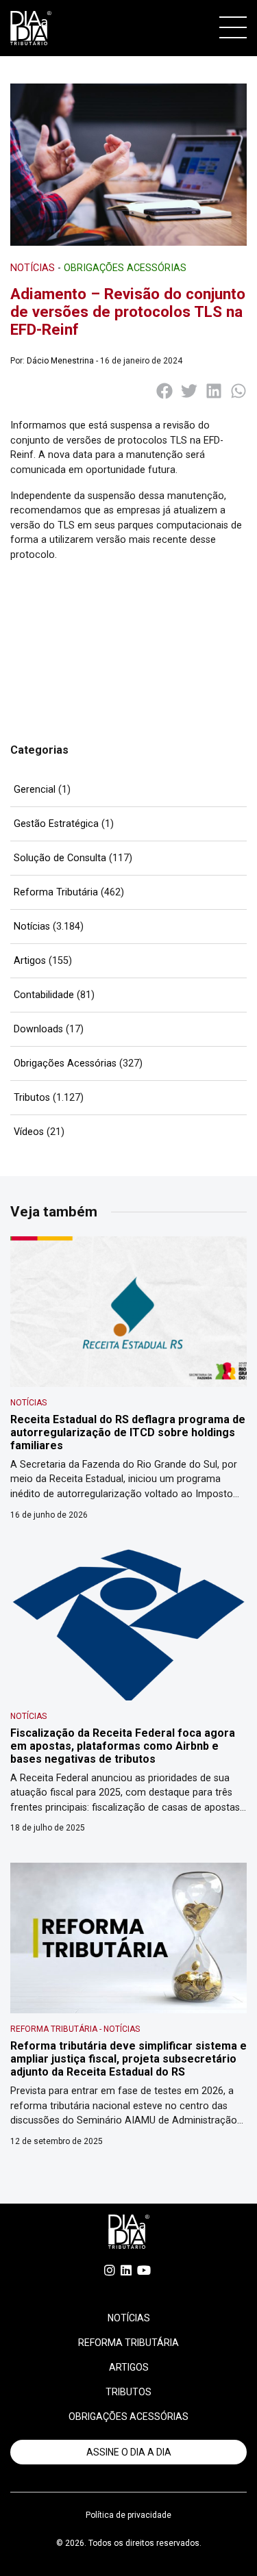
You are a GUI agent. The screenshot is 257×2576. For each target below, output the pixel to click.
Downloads (38, 1029)
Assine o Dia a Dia (129, 2452)
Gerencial (35, 790)
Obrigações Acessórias (65, 1063)
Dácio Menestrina (60, 361)
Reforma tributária (128, 2343)
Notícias (32, 927)
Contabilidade (44, 995)
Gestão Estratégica (56, 824)
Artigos (30, 961)
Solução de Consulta (60, 858)
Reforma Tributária (56, 892)
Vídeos (29, 1132)
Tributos (32, 1098)
